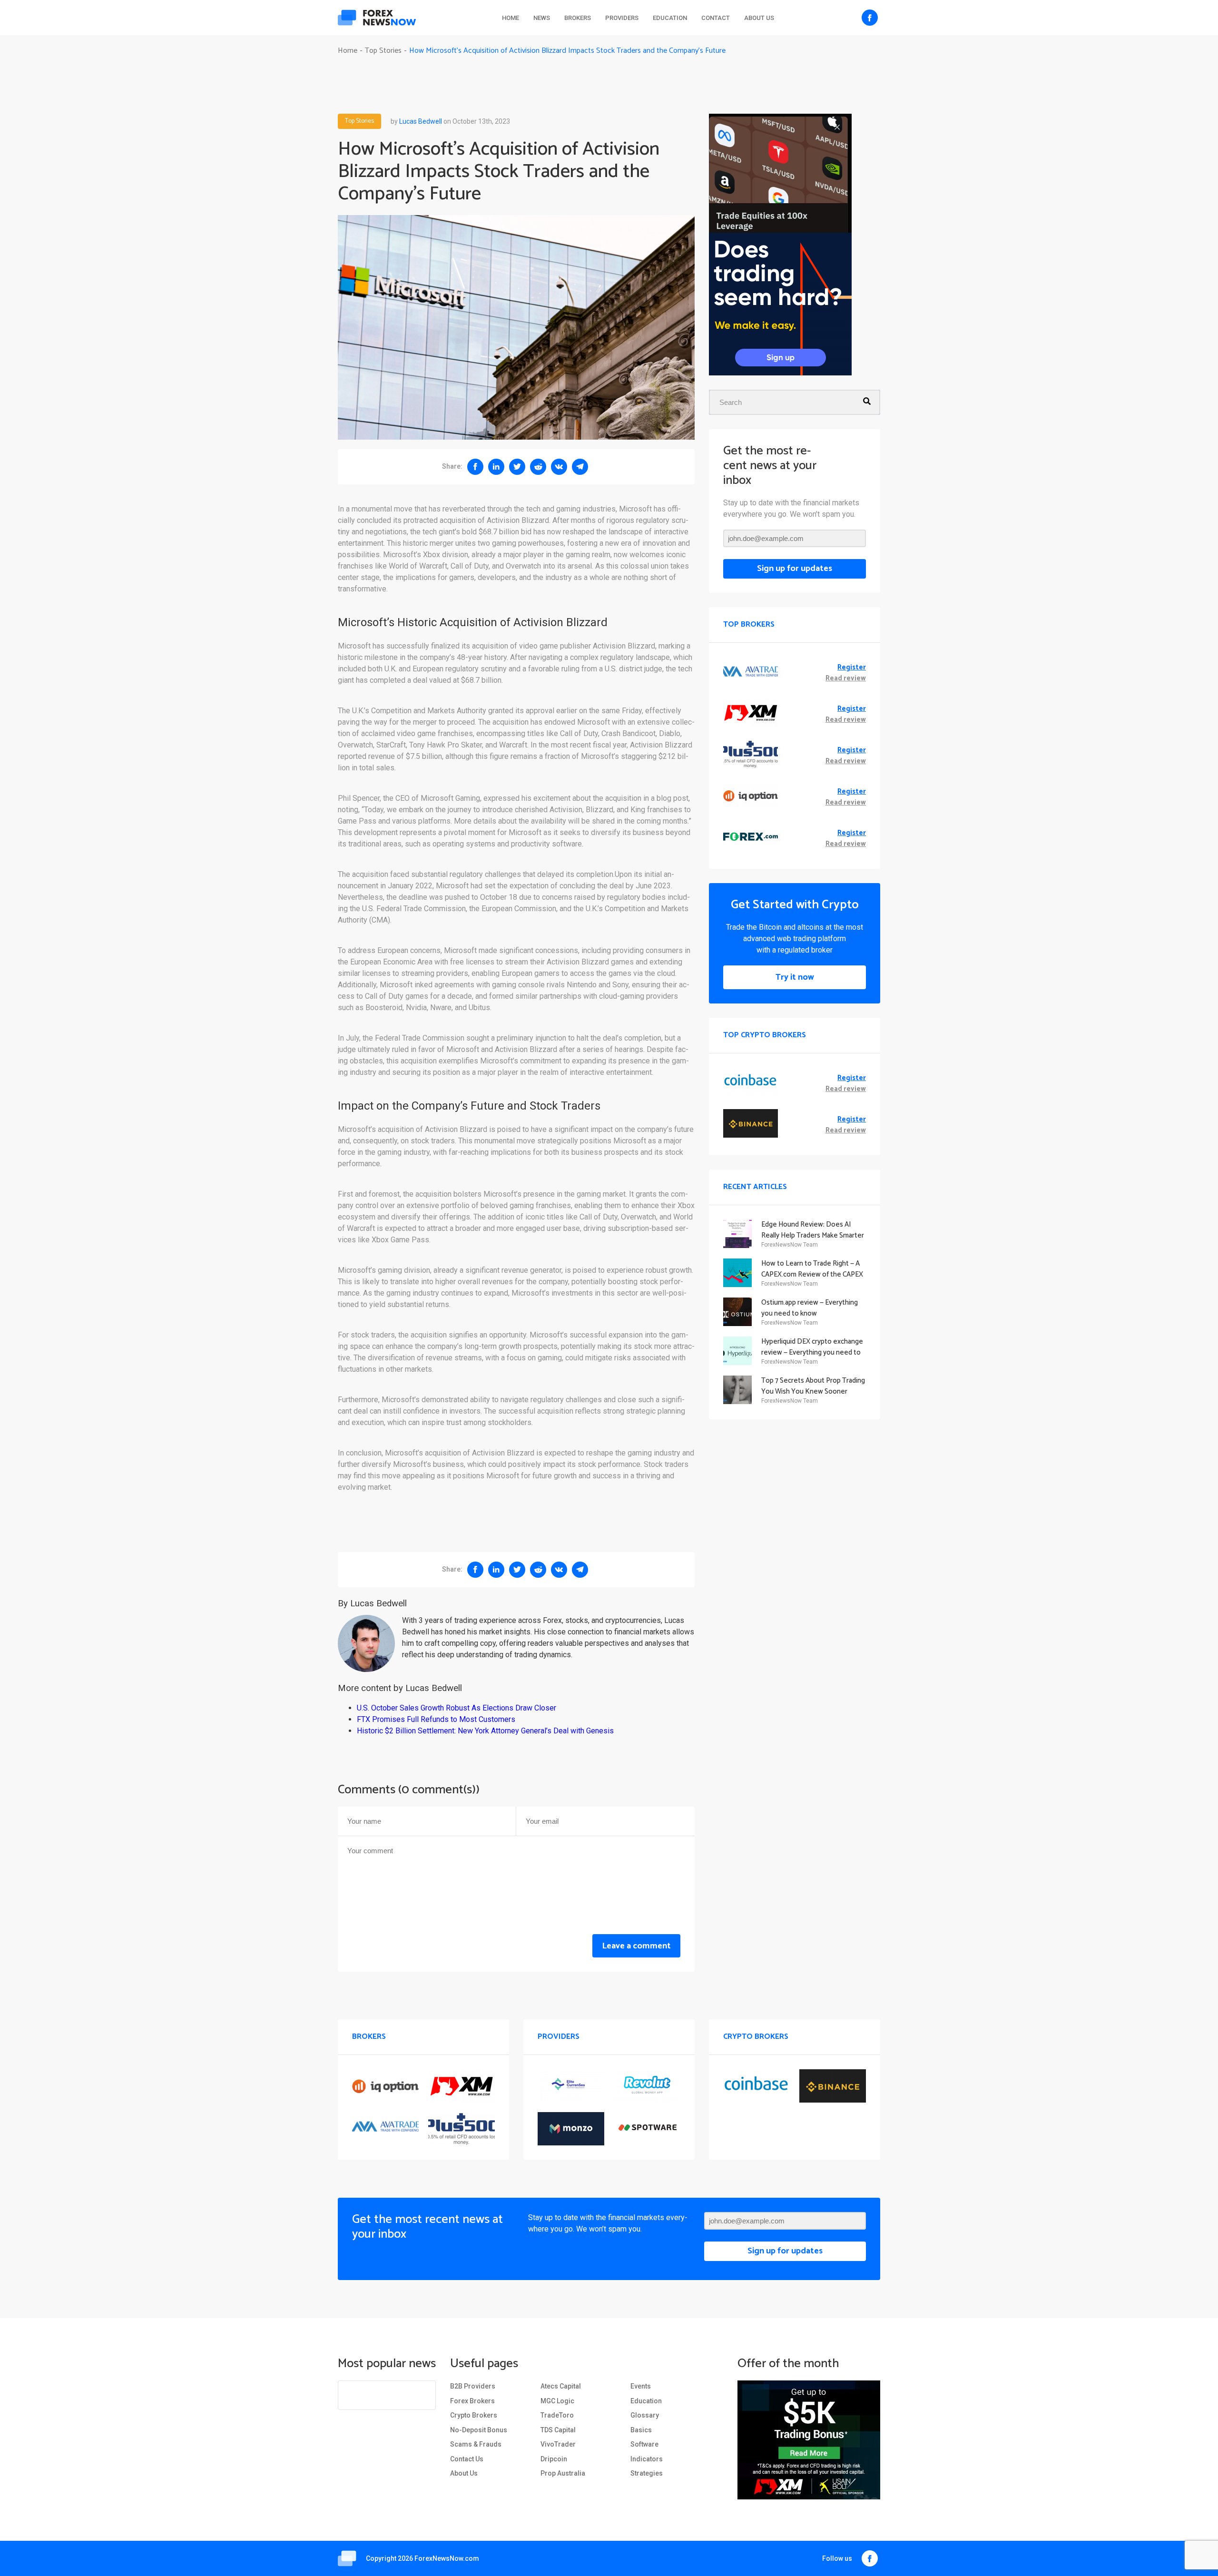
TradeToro (557, 2415)
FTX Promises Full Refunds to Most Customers (436, 1719)
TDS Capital (558, 2430)
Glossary (645, 2415)
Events (641, 2386)
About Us (759, 18)
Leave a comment (636, 1946)
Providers (622, 18)
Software (644, 2444)
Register (852, 668)
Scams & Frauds (476, 2444)
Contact (716, 18)
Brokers (578, 18)
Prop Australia (563, 2473)
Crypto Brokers (474, 2415)
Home (511, 18)
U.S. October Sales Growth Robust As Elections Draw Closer (457, 1708)
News (542, 18)
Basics (641, 2430)
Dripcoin (554, 2459)
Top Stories (359, 121)
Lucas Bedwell (421, 121)
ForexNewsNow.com (447, 2558)
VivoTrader (558, 2444)
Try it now (795, 977)
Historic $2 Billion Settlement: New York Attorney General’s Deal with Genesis (485, 1731)
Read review (846, 679)
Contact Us (467, 2459)
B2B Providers (473, 2386)
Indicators (647, 2459)
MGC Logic (557, 2401)
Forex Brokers (472, 2401)
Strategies (647, 2473)
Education (670, 18)
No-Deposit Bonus (479, 2430)
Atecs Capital (561, 2386)
